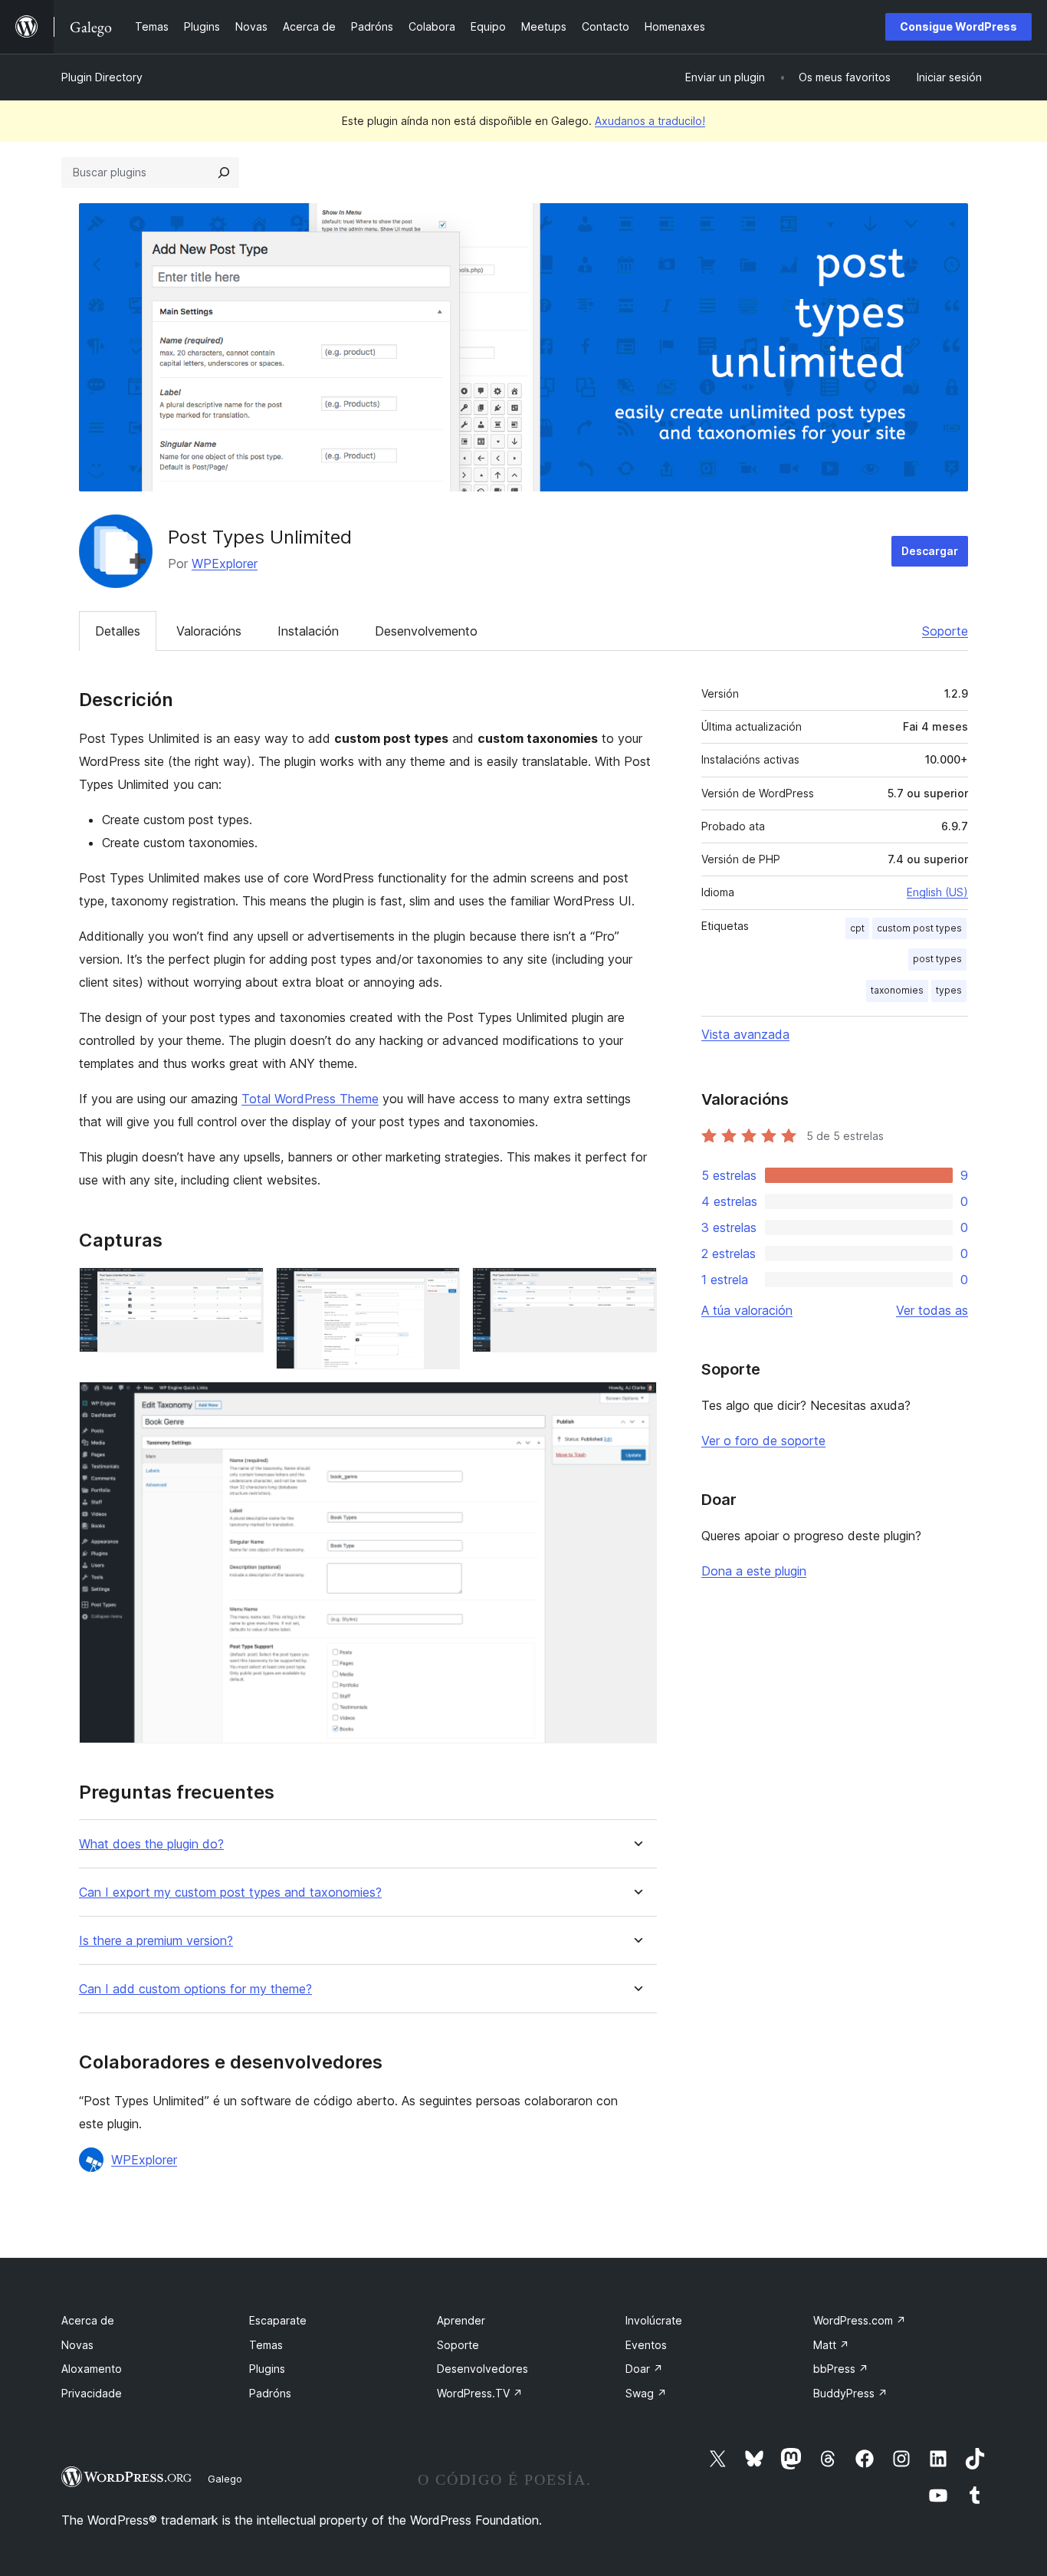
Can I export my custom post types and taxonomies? (230, 1893)
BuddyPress (850, 2393)
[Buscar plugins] (224, 172)
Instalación (308, 631)
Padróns (270, 2393)
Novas (77, 2345)
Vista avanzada (745, 1034)
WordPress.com (860, 2320)
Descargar (930, 551)
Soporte (945, 631)
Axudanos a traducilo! (650, 121)
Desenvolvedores (482, 2369)
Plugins (267, 2369)
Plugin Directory (102, 77)
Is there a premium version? (156, 1941)
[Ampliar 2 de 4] (439, 1288)
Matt (831, 2345)
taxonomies (897, 990)
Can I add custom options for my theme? (195, 1989)
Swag (646, 2393)
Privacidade (92, 2393)
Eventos (646, 2345)
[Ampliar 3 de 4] (636, 1288)
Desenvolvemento (426, 631)
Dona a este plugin (754, 1571)
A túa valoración (747, 1310)
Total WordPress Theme (310, 1099)
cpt (857, 928)
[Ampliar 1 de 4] (243, 1288)
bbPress (841, 2369)
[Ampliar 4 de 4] (636, 1402)
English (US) (937, 892)
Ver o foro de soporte (763, 1441)
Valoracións (209, 631)
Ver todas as (932, 1310)
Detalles (118, 631)
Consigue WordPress (958, 26)
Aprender (461, 2320)
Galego (225, 2479)
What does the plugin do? (151, 1844)
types (949, 990)
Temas (266, 2345)
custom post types (919, 928)
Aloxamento (92, 2369)
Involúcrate (654, 2320)
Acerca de (88, 2320)
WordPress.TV (480, 2393)
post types (937, 959)
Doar (644, 2369)
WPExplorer (225, 563)
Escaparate (278, 2320)
